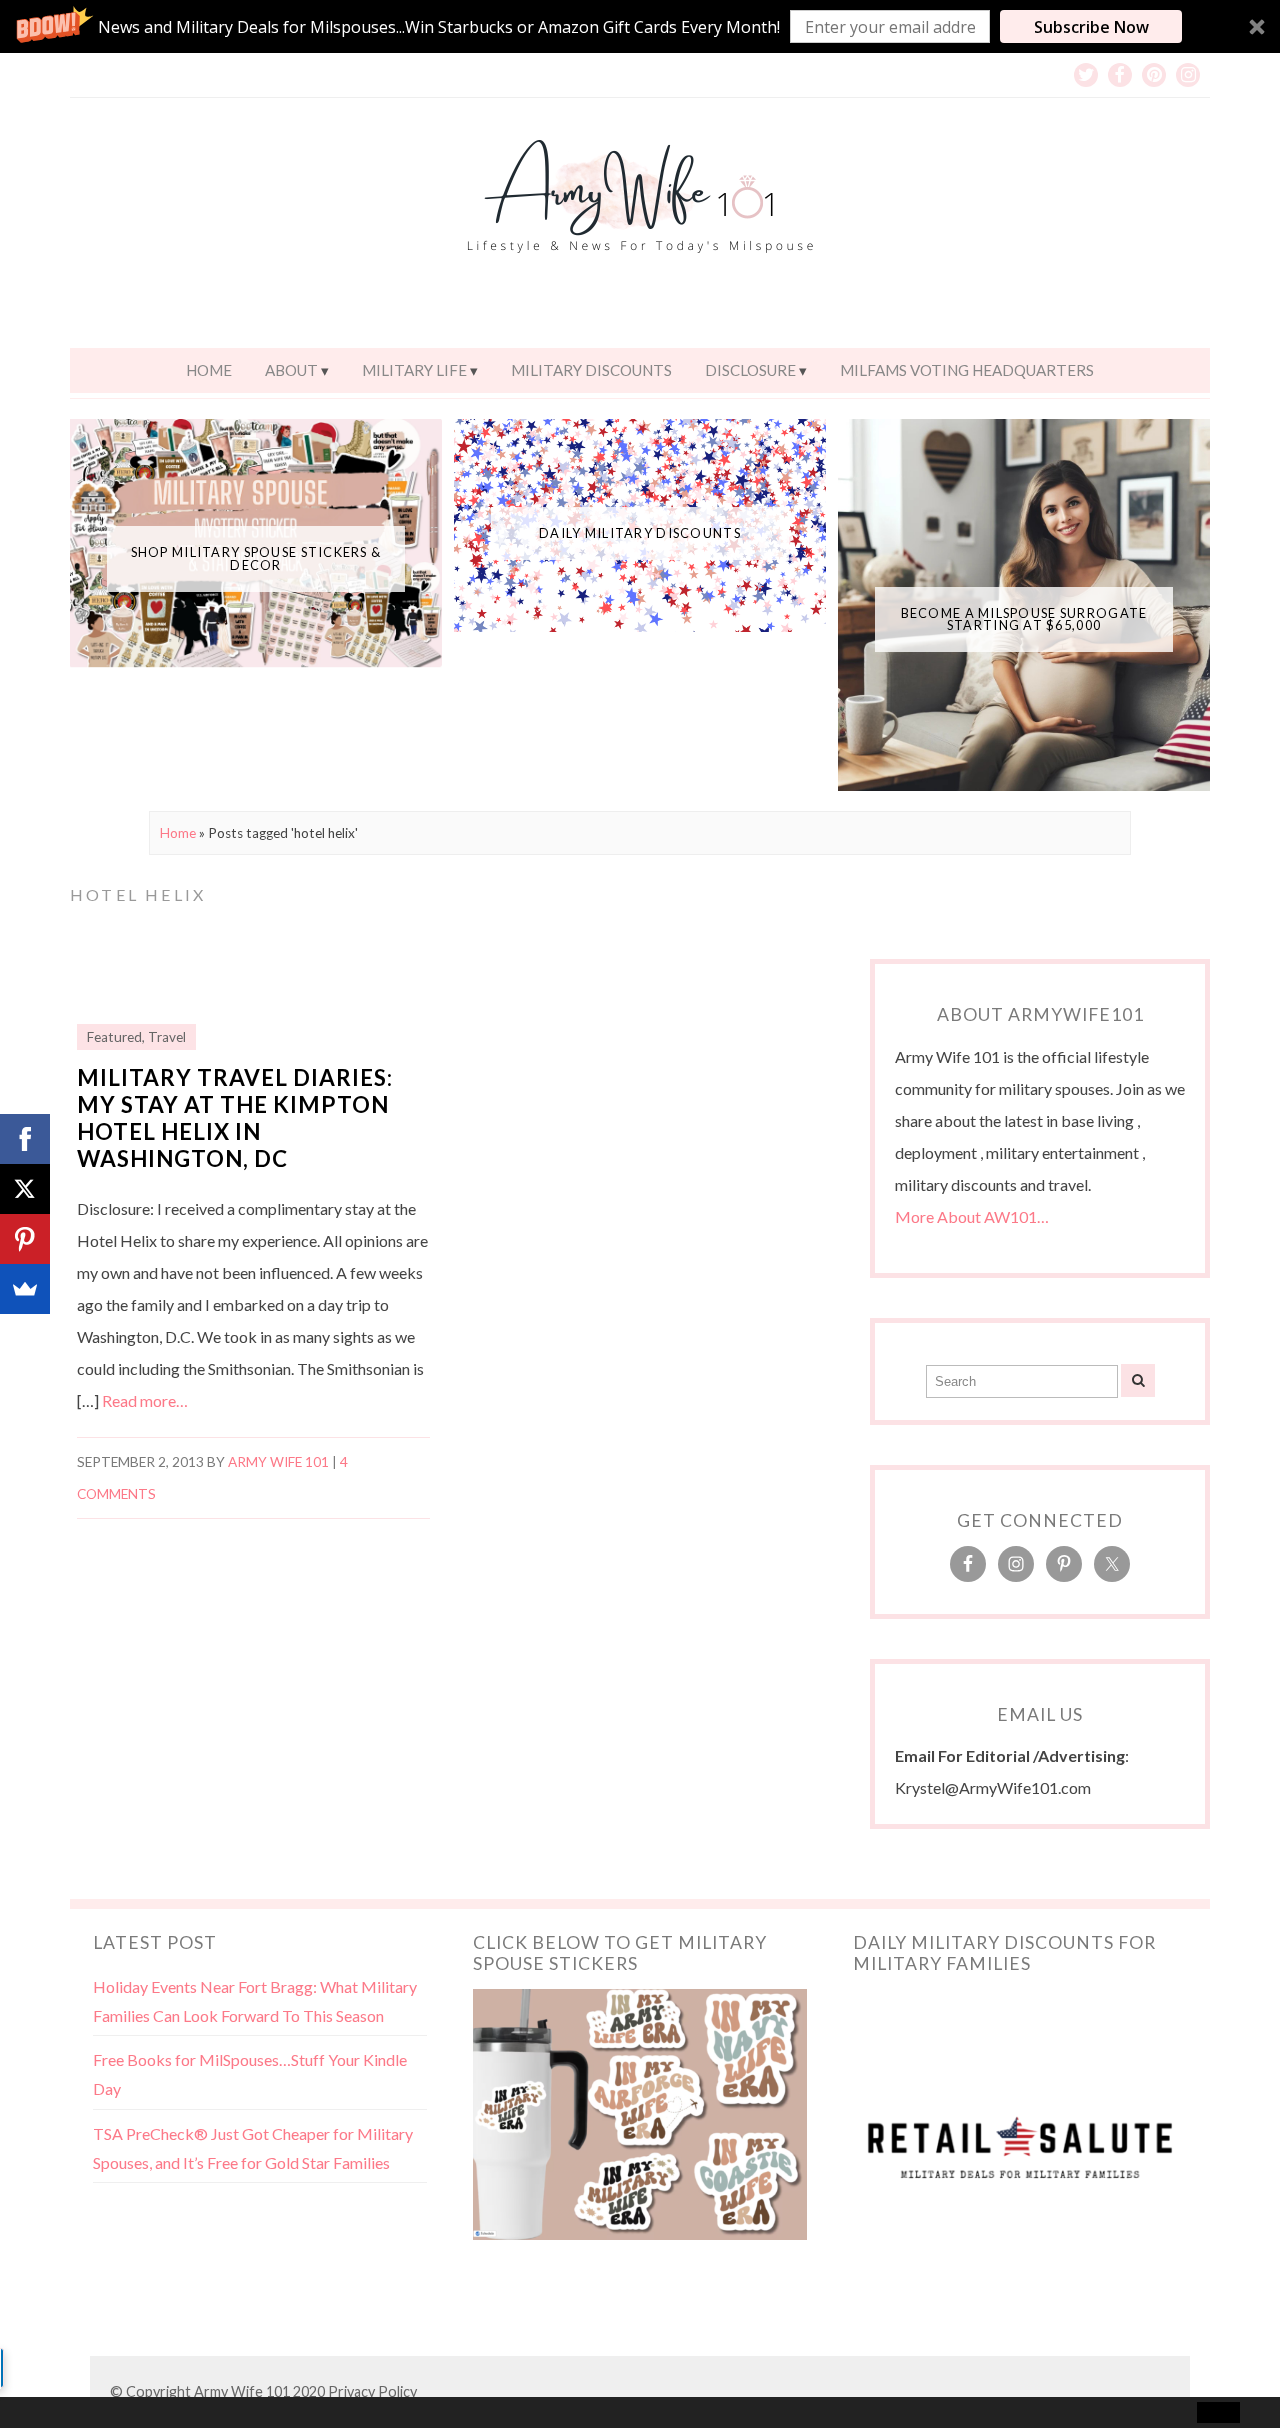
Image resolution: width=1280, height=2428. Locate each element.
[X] (25, 1189)
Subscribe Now (1091, 27)
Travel (167, 1037)
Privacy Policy (372, 2391)
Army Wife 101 (278, 1462)
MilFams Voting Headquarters (967, 370)
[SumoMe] (25, 1289)
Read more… (145, 1400)
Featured (114, 1037)
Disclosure (750, 370)
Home (209, 370)
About (291, 370)
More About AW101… (972, 1216)
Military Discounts (591, 370)
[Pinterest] (25, 1239)
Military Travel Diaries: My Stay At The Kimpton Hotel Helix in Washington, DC (235, 1118)
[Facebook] (25, 1139)
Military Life (414, 370)
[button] (640, 26)
